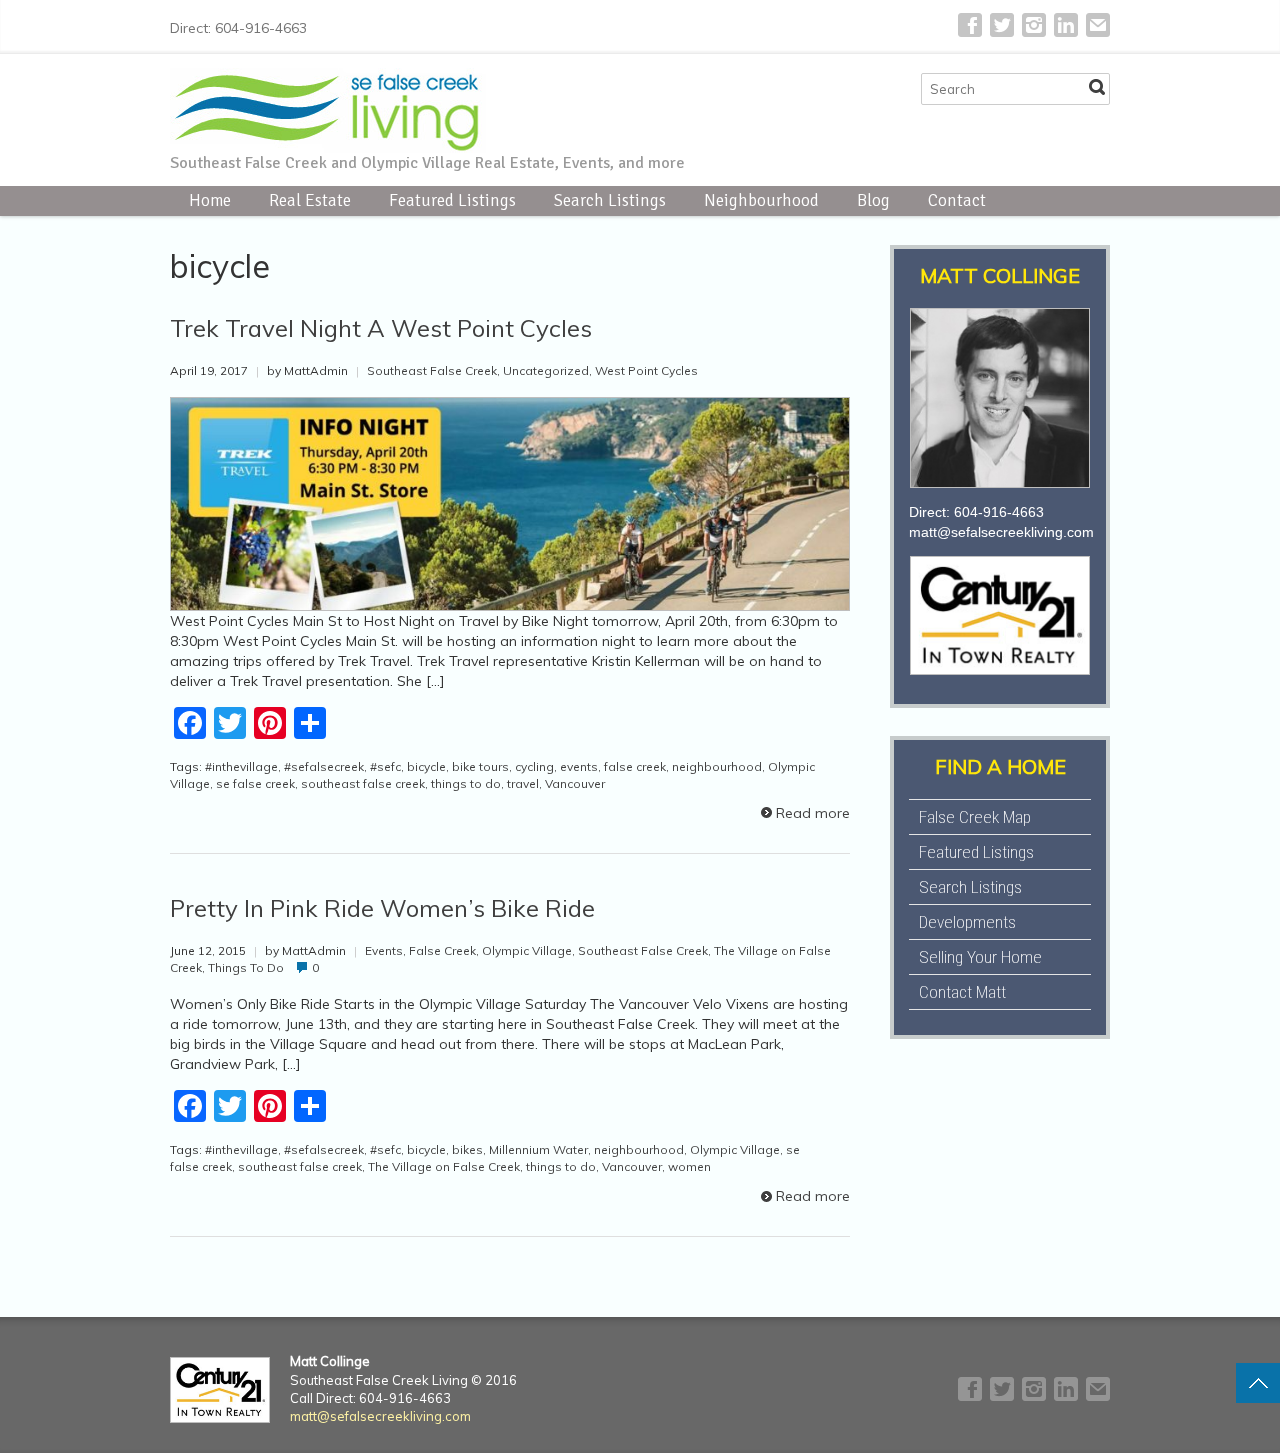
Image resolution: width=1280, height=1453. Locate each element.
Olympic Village (527, 950)
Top (1258, 1383)
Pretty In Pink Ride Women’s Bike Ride (382, 908)
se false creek (255, 783)
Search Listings (610, 200)
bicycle (426, 766)
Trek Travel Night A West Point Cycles (381, 328)
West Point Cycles (646, 370)
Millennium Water (538, 1149)
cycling (534, 766)
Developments (967, 922)
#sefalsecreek (324, 766)
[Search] (1097, 87)
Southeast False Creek (432, 370)
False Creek (442, 950)
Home (210, 200)
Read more (813, 813)
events (579, 766)
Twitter (1002, 25)
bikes (467, 1149)
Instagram (1034, 25)
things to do (466, 783)
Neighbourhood (761, 200)
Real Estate (310, 200)
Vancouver (575, 783)
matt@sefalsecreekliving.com (1001, 532)
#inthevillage (241, 766)
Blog (873, 200)
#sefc (385, 766)
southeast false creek (363, 783)
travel (523, 783)
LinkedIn (1066, 25)
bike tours (480, 766)
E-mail (1098, 25)
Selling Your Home (980, 957)
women (689, 1166)
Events (384, 950)
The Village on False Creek (444, 1166)
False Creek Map (975, 817)
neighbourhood (717, 766)
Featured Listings (452, 200)
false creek (635, 766)
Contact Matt (962, 992)
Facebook (970, 25)
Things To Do (246, 967)
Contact (957, 200)
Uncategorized (546, 370)
